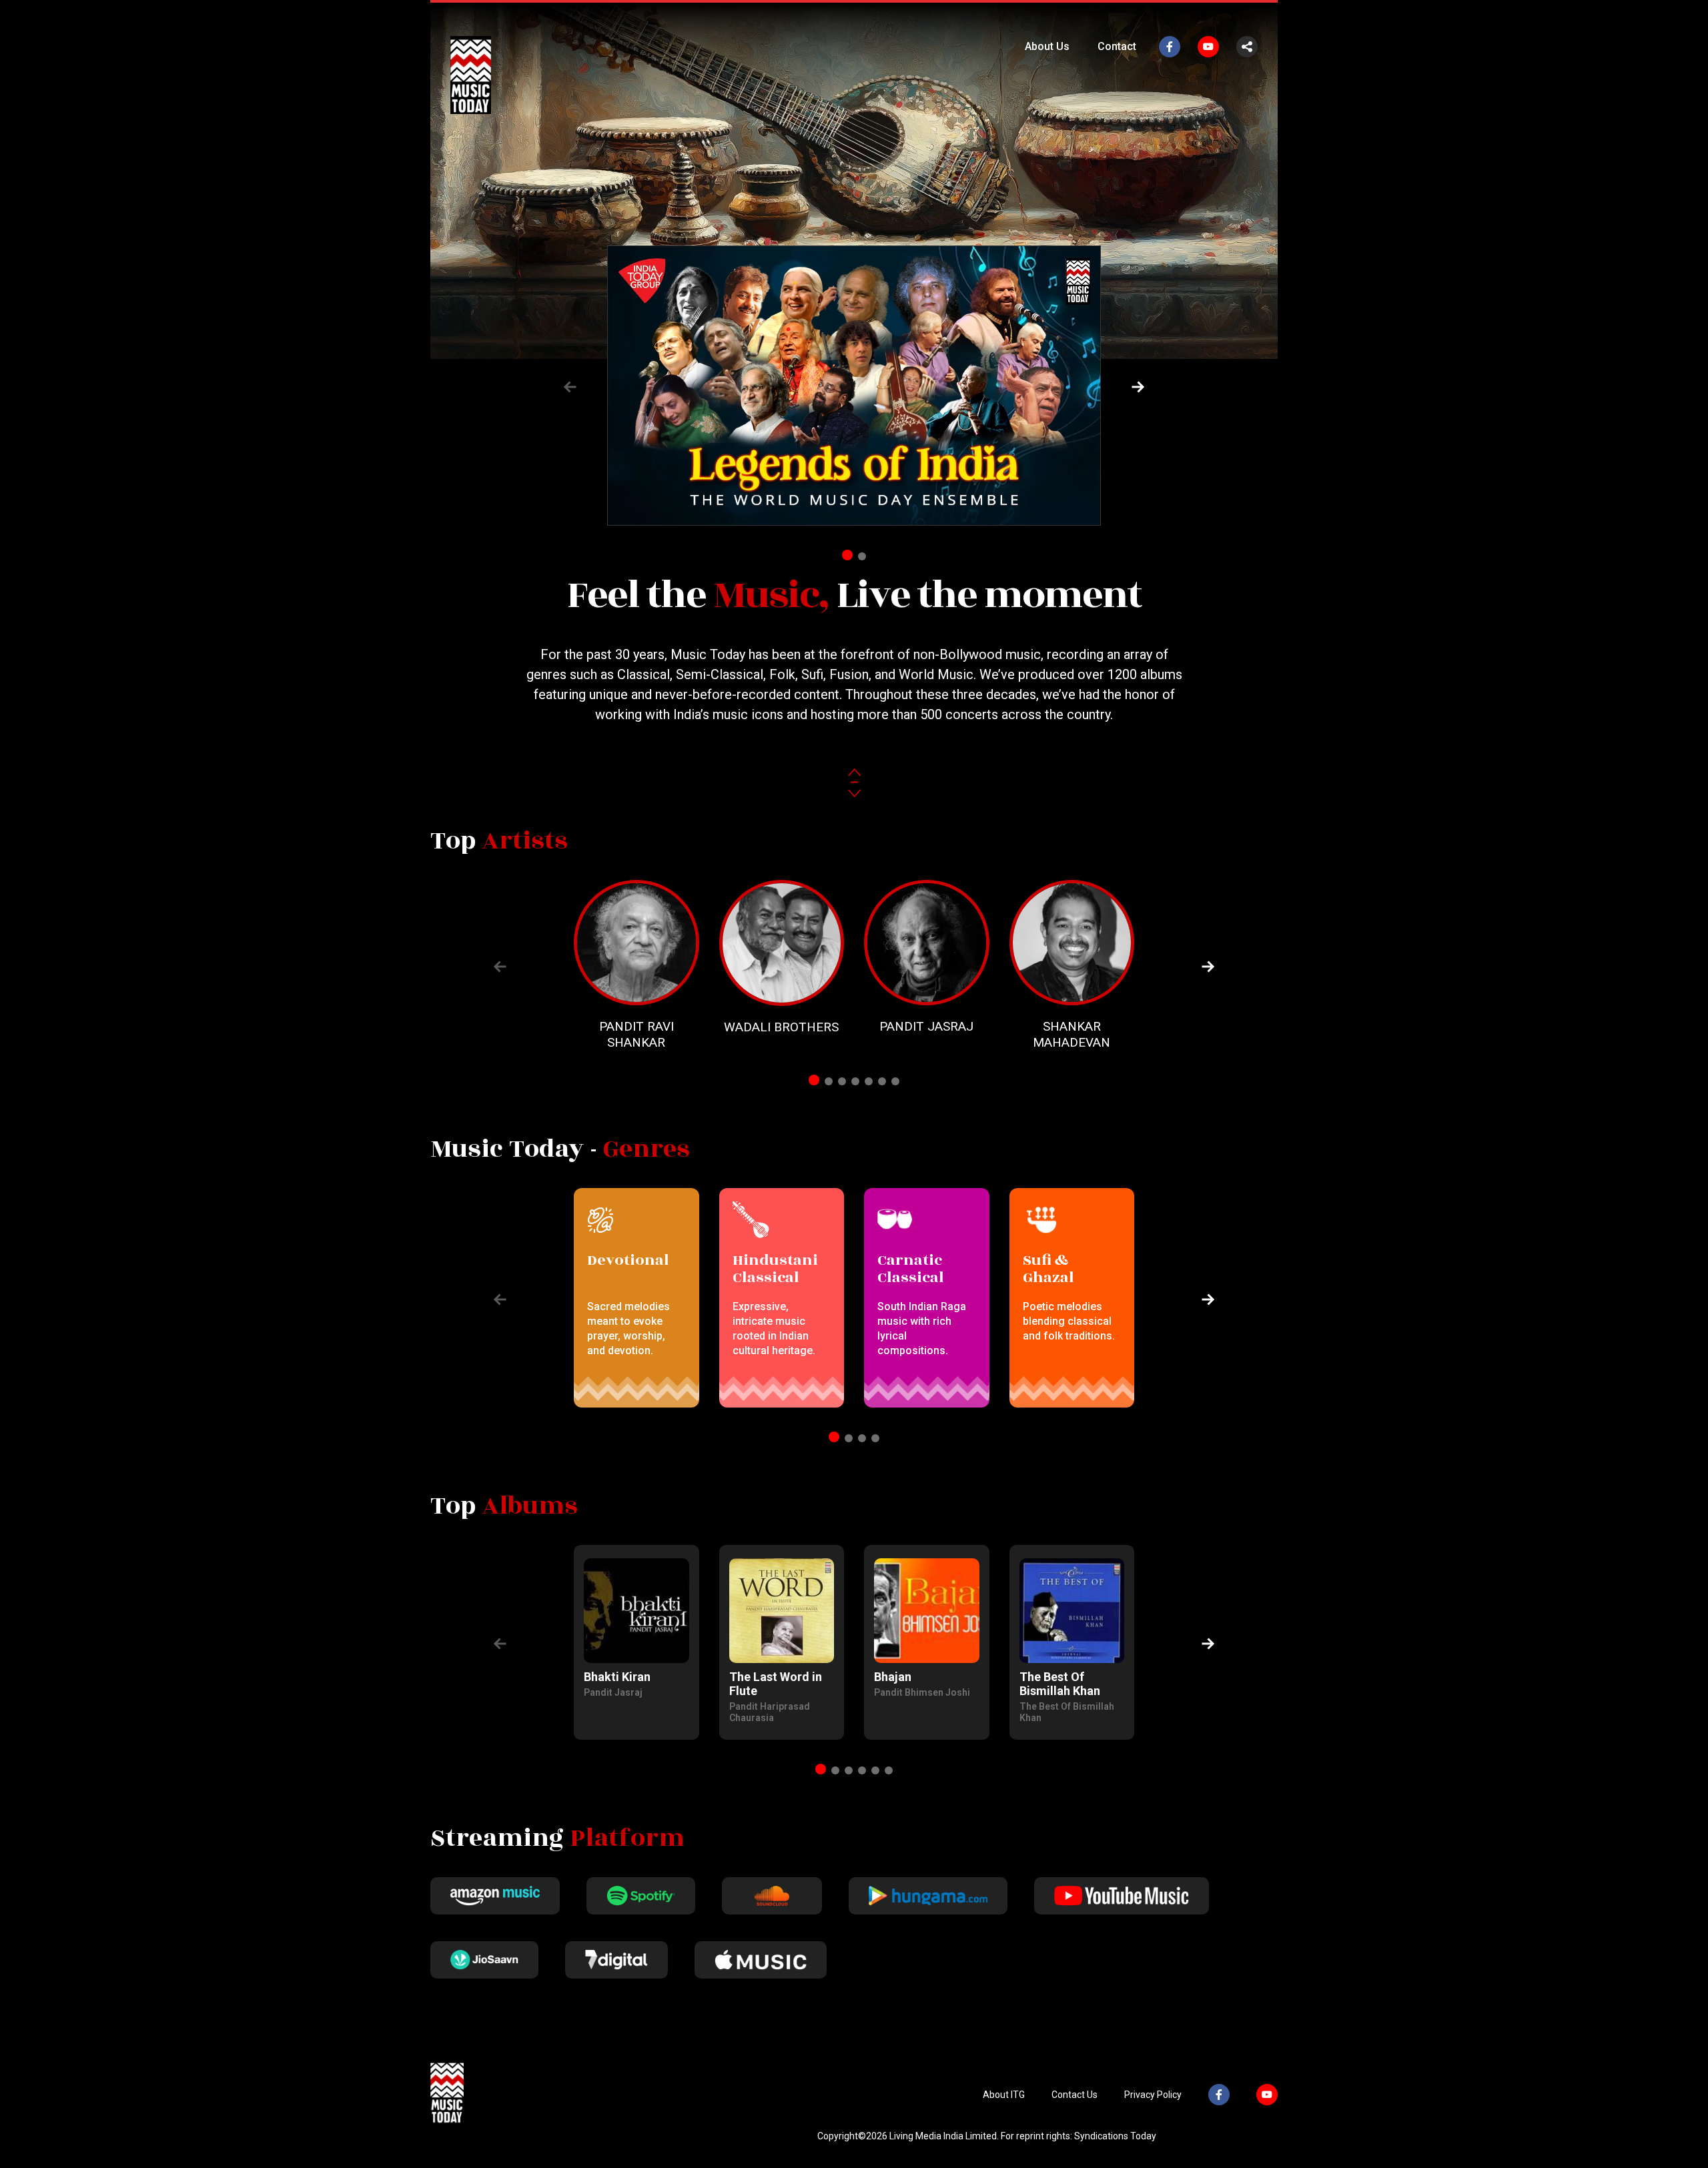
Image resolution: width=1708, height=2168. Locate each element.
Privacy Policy (1153, 2095)
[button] (1138, 387)
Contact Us (1075, 2095)
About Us (1047, 46)
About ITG (1004, 2095)
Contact (1117, 46)
